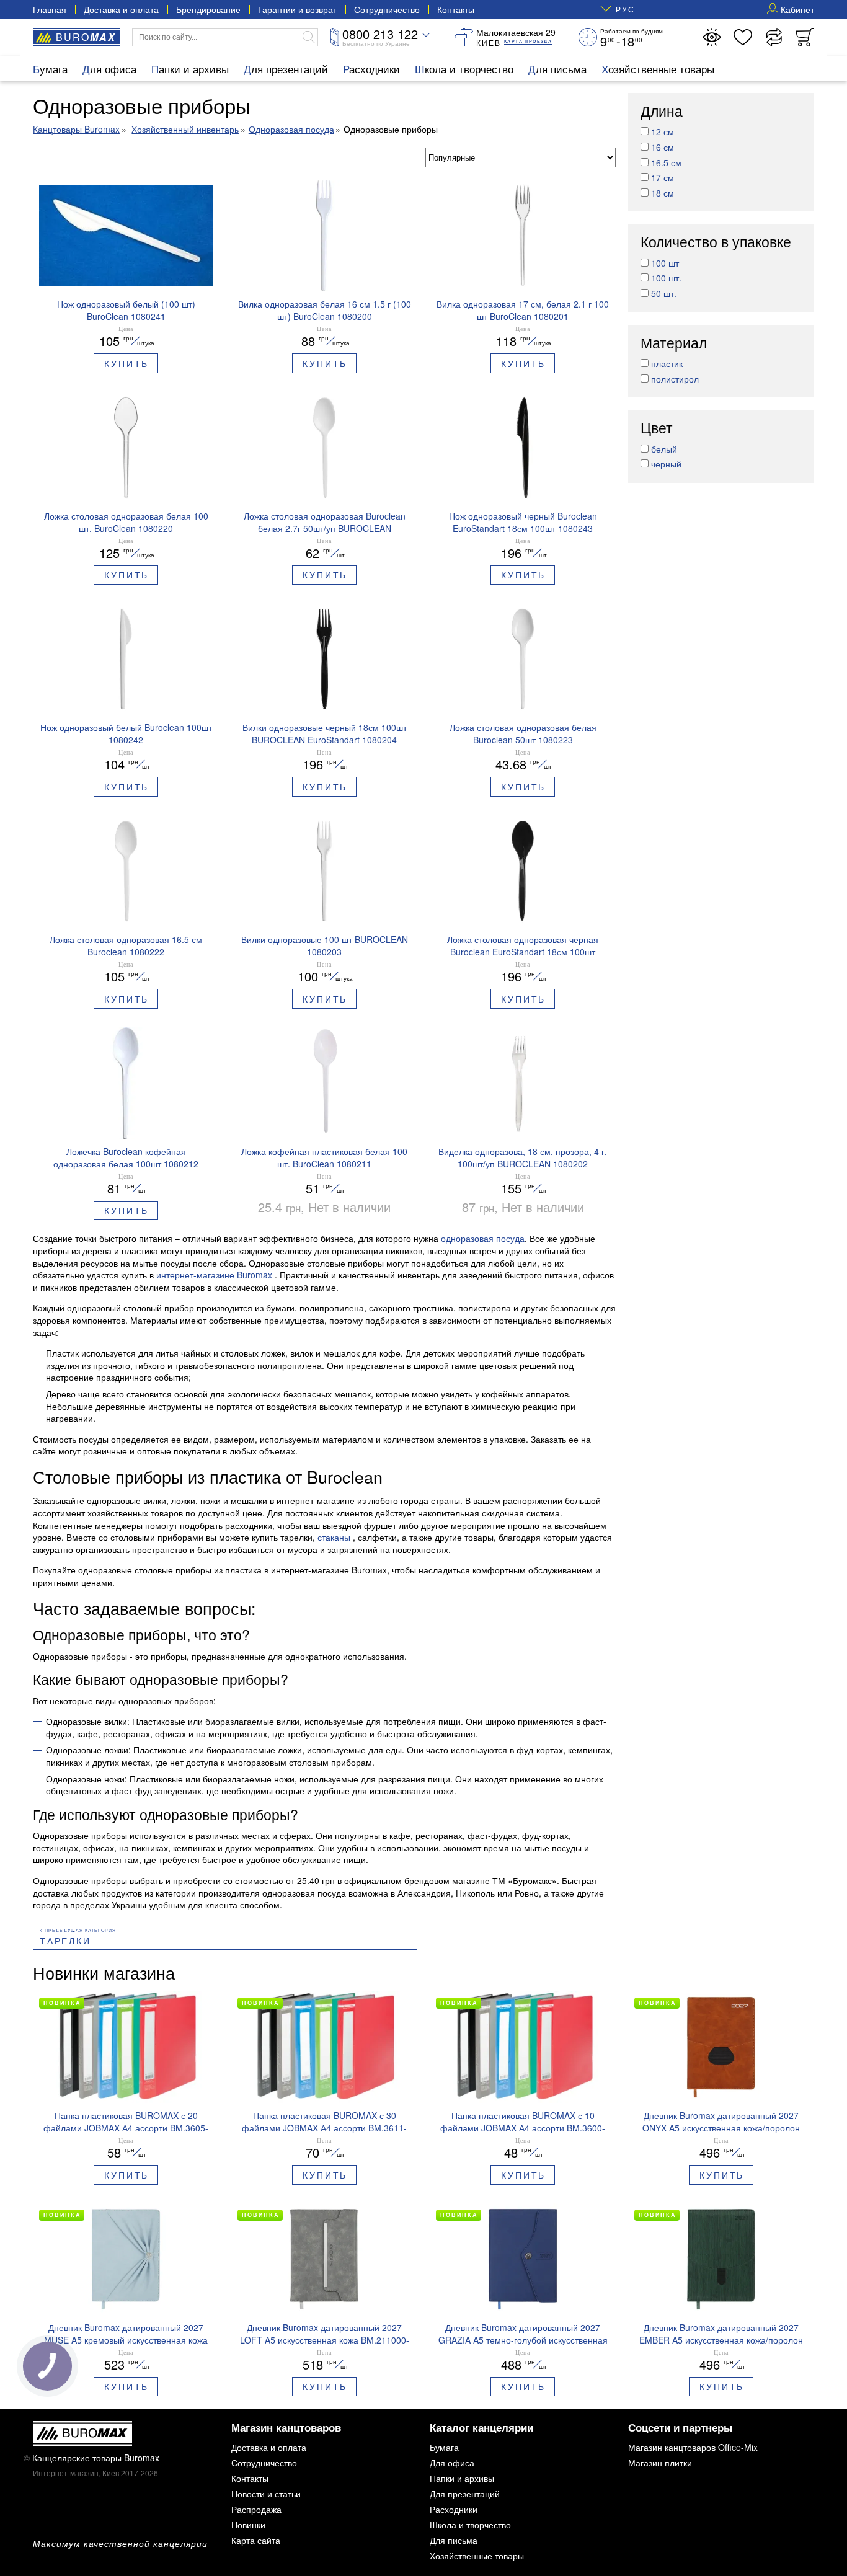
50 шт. (664, 293)
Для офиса (109, 69)
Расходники (371, 69)
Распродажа (256, 2509)
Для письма (557, 69)
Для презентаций (286, 69)
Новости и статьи (266, 2494)
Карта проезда (528, 41)
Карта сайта (256, 2540)
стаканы (335, 1537)
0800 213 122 (380, 34)
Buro (86, 37)
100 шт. (666, 278)
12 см (663, 132)
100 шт (665, 263)
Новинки (248, 2525)
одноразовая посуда (483, 1238)
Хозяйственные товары (658, 69)
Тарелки (65, 1941)
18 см (663, 193)
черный (666, 464)
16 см (663, 147)
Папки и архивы (190, 69)
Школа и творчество (464, 69)
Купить (126, 363)
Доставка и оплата (121, 9)
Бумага (50, 69)
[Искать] (309, 37)
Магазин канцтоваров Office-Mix (693, 2447)
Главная (50, 9)
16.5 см (666, 162)
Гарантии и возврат (297, 9)
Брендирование (208, 9)
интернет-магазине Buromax (215, 1275)
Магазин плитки (660, 2463)
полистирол (675, 379)
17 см (663, 177)
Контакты (456, 9)
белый (664, 449)
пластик (667, 363)
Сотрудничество (387, 9)
